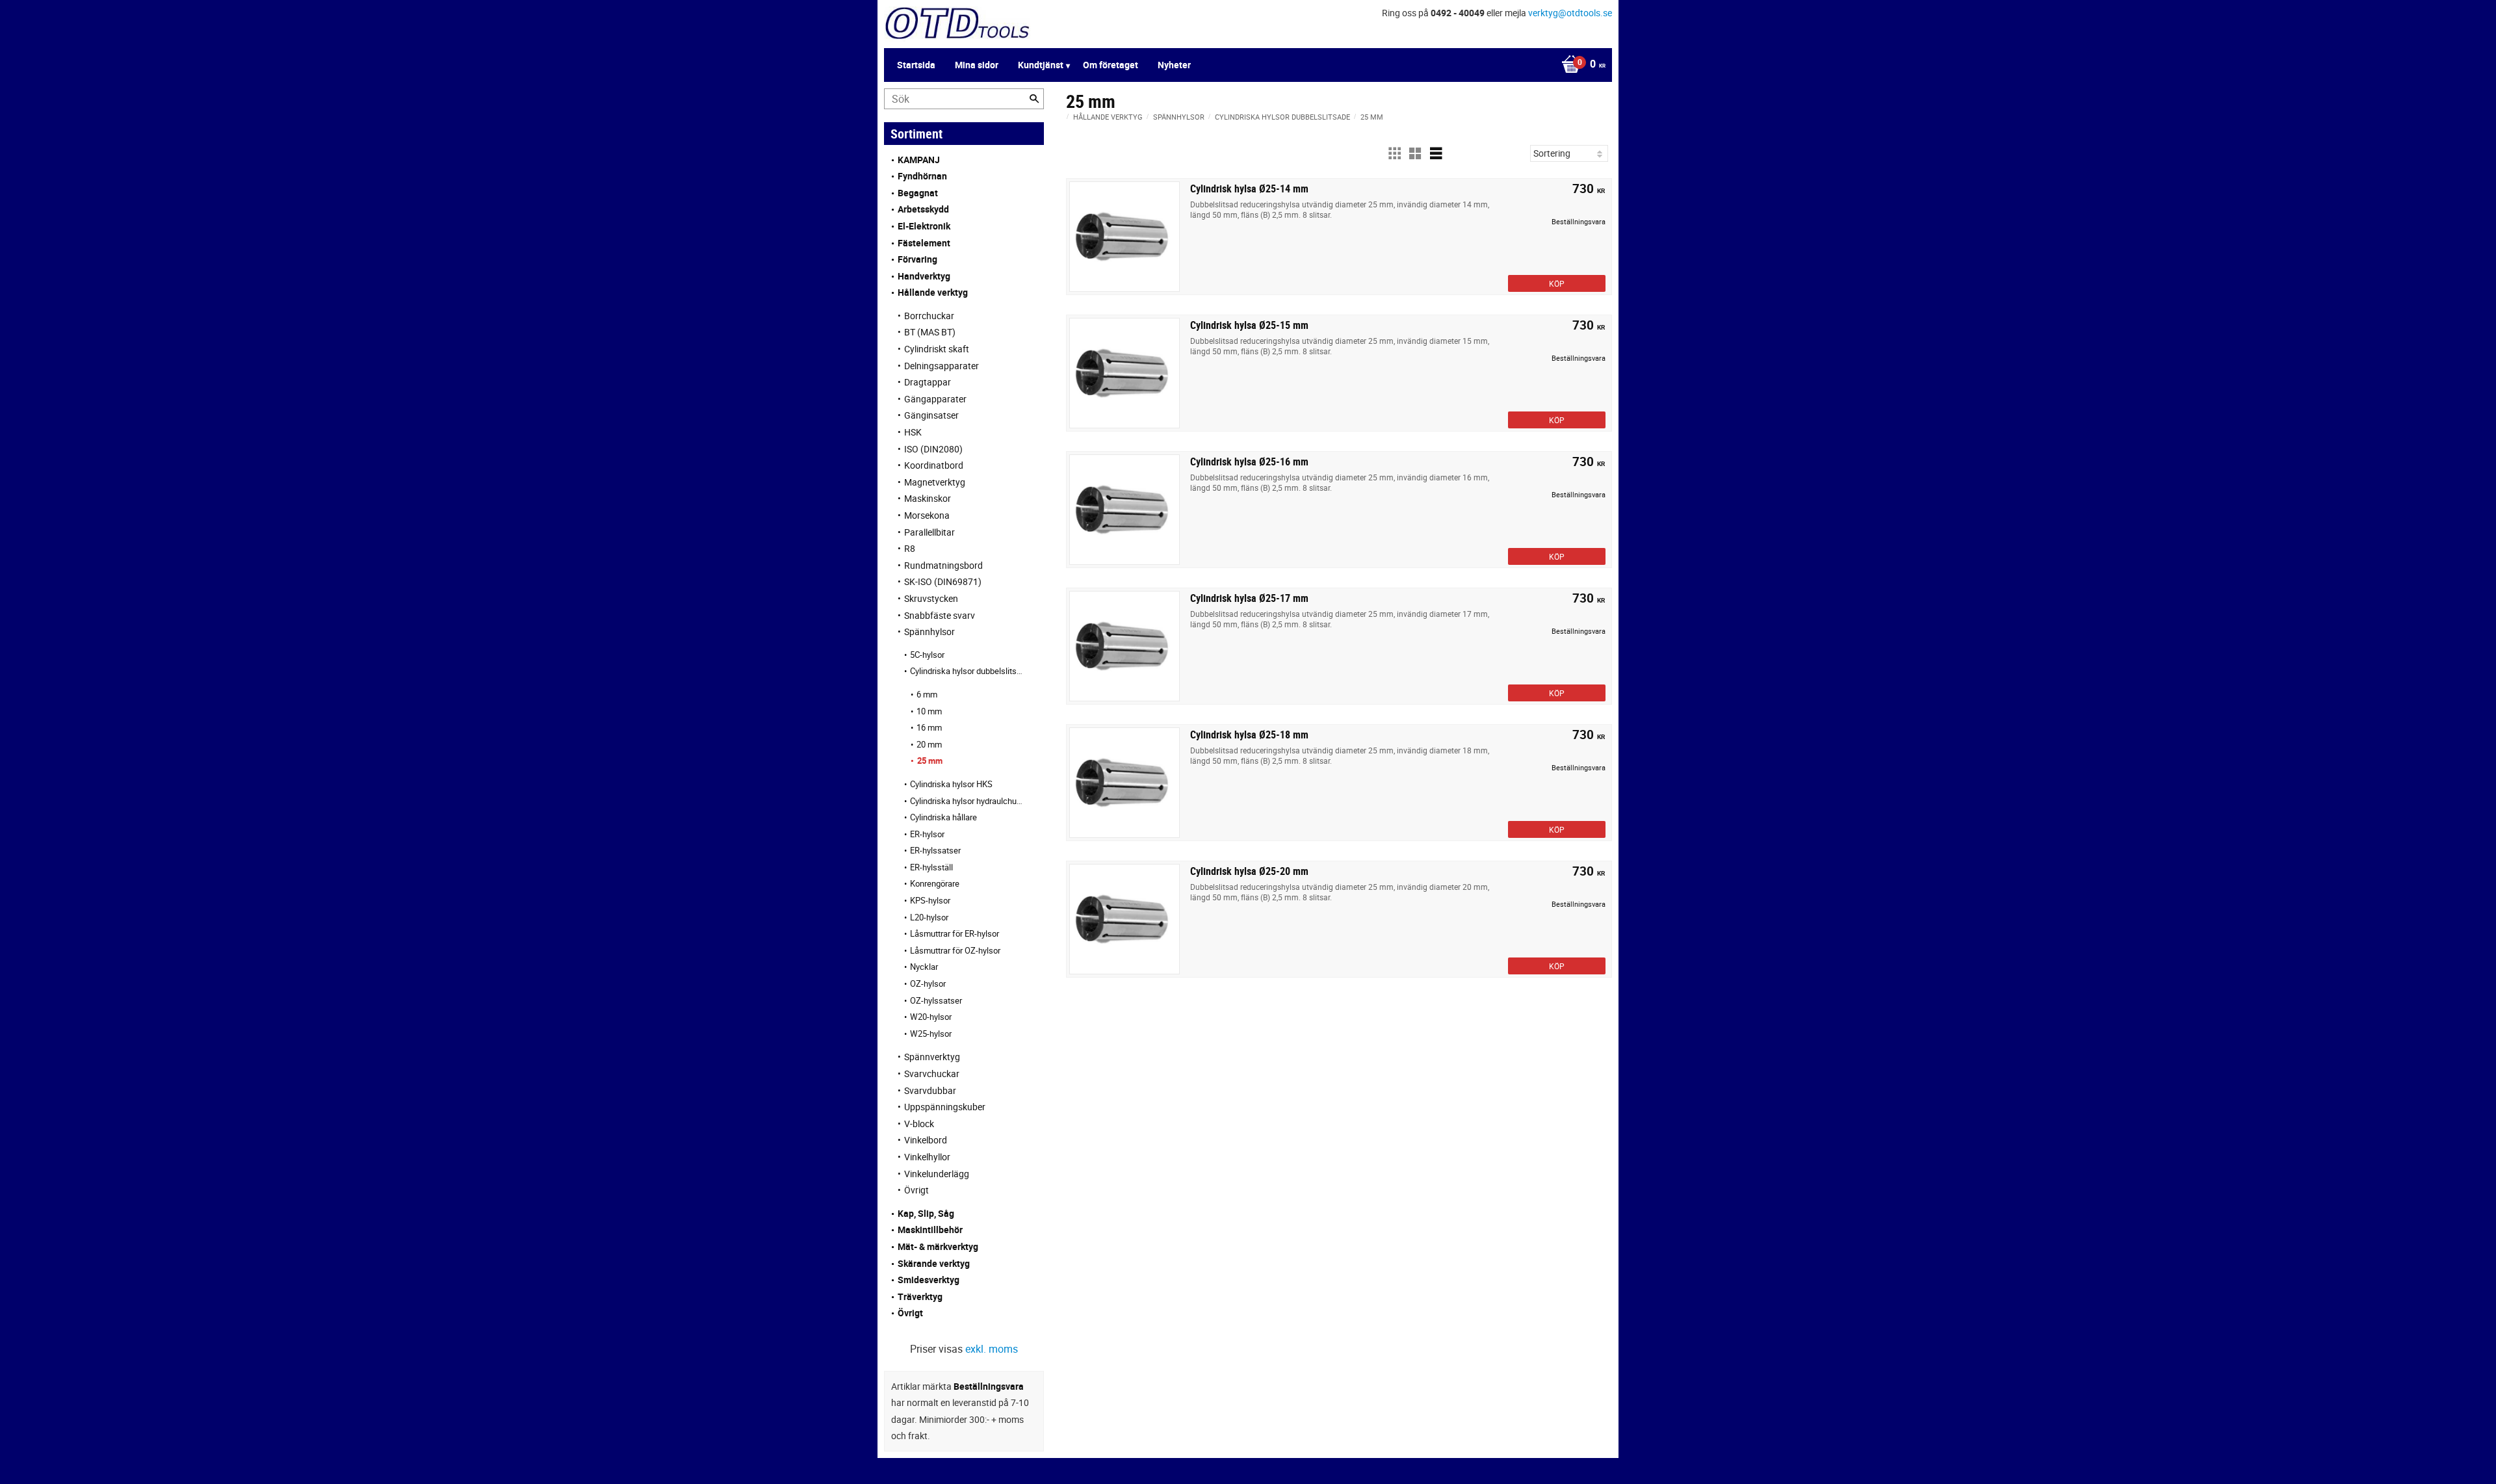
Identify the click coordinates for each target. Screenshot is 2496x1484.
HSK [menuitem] (913, 432)
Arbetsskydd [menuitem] (923, 209)
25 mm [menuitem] (930, 761)
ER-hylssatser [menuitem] (935, 850)
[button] (1394, 153)
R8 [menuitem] (910, 548)
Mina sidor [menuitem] (977, 65)
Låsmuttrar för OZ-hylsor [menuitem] (955, 950)
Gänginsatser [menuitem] (931, 415)
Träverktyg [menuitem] (920, 1296)
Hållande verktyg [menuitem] (933, 292)
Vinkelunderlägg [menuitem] (937, 1174)
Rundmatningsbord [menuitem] (943, 565)
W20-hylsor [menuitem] (931, 1017)
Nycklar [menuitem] (924, 967)
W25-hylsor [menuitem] (931, 1034)
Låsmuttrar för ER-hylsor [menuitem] (955, 933)
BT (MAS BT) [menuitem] (930, 332)
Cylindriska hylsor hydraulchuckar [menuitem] (967, 801)
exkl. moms (992, 1349)
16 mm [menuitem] (929, 727)
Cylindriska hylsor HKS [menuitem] (951, 784)
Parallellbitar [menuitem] (929, 532)
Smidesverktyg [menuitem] (929, 1280)
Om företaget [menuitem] (1111, 65)
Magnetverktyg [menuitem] (935, 482)
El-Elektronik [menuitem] (924, 226)
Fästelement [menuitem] (924, 243)
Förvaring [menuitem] (917, 259)
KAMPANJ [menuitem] (919, 160)
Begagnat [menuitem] (918, 193)
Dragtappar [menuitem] (928, 382)
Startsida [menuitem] (916, 65)
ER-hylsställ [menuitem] (931, 867)
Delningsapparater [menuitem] (942, 366)
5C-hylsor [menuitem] (927, 655)
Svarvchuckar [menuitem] (932, 1074)
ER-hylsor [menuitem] (927, 834)
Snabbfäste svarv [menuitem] (940, 615)
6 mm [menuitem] (927, 694)
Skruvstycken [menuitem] (931, 598)
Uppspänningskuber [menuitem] (945, 1107)
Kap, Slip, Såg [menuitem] (926, 1213)
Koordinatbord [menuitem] (934, 465)
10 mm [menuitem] (929, 711)
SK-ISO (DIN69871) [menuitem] (943, 581)
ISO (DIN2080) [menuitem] (933, 449)
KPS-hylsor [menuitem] (930, 900)
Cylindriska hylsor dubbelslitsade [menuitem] (967, 671)
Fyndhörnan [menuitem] (922, 176)
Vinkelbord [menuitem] (926, 1140)
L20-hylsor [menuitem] (929, 917)
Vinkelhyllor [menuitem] (927, 1157)
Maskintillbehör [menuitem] (930, 1230)
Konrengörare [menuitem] (935, 883)
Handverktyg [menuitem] (924, 276)
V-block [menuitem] (919, 1124)
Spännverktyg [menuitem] (932, 1057)
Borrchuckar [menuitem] (929, 316)
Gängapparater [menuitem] (935, 399)
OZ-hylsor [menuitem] (928, 983)
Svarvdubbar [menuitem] (930, 1090)
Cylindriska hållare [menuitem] (943, 817)
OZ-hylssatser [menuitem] (936, 1000)
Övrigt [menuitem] (916, 1190)
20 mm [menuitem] (929, 744)
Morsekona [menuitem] (927, 515)
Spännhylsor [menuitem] (929, 631)
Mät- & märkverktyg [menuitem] (938, 1246)
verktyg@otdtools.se (1570, 13)
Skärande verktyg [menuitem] (934, 1263)
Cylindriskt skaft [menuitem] (937, 349)
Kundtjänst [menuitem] (1041, 65)
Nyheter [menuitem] (1174, 65)
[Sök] (1034, 99)
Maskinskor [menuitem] (928, 498)
